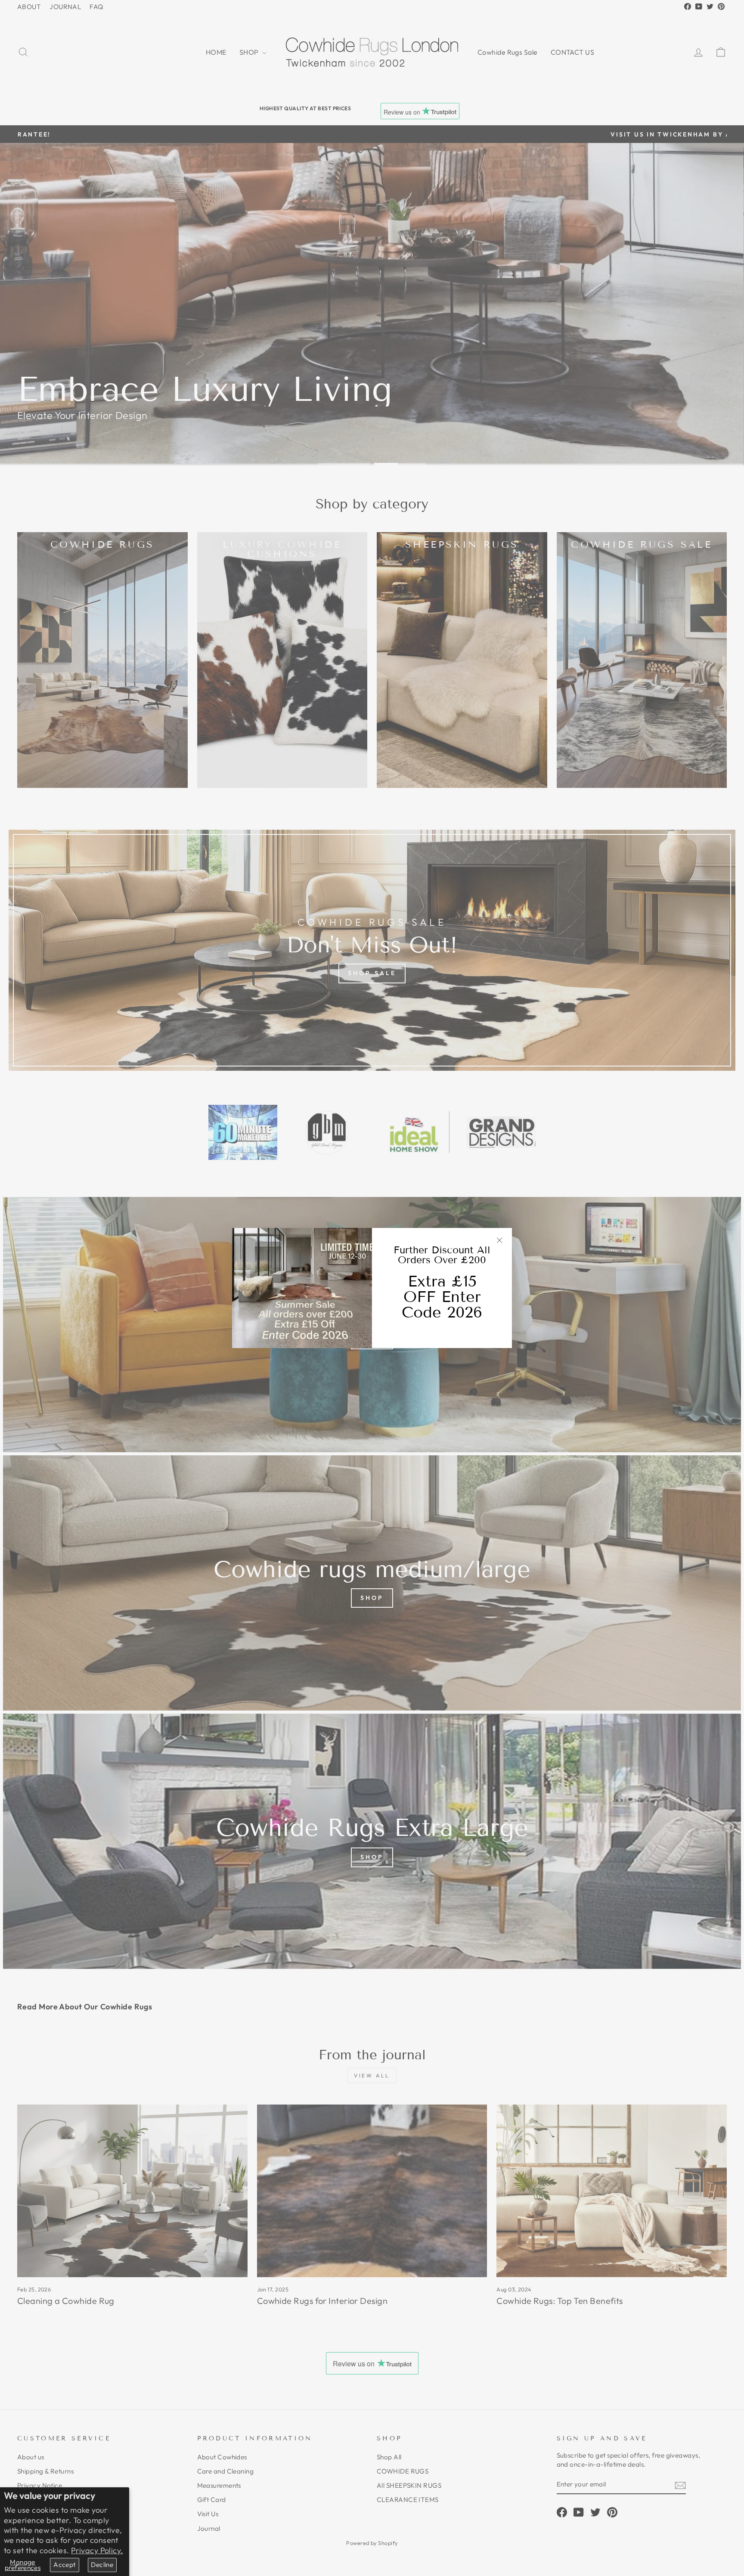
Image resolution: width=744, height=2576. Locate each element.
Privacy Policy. (97, 2550)
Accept (64, 2565)
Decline (102, 2565)
